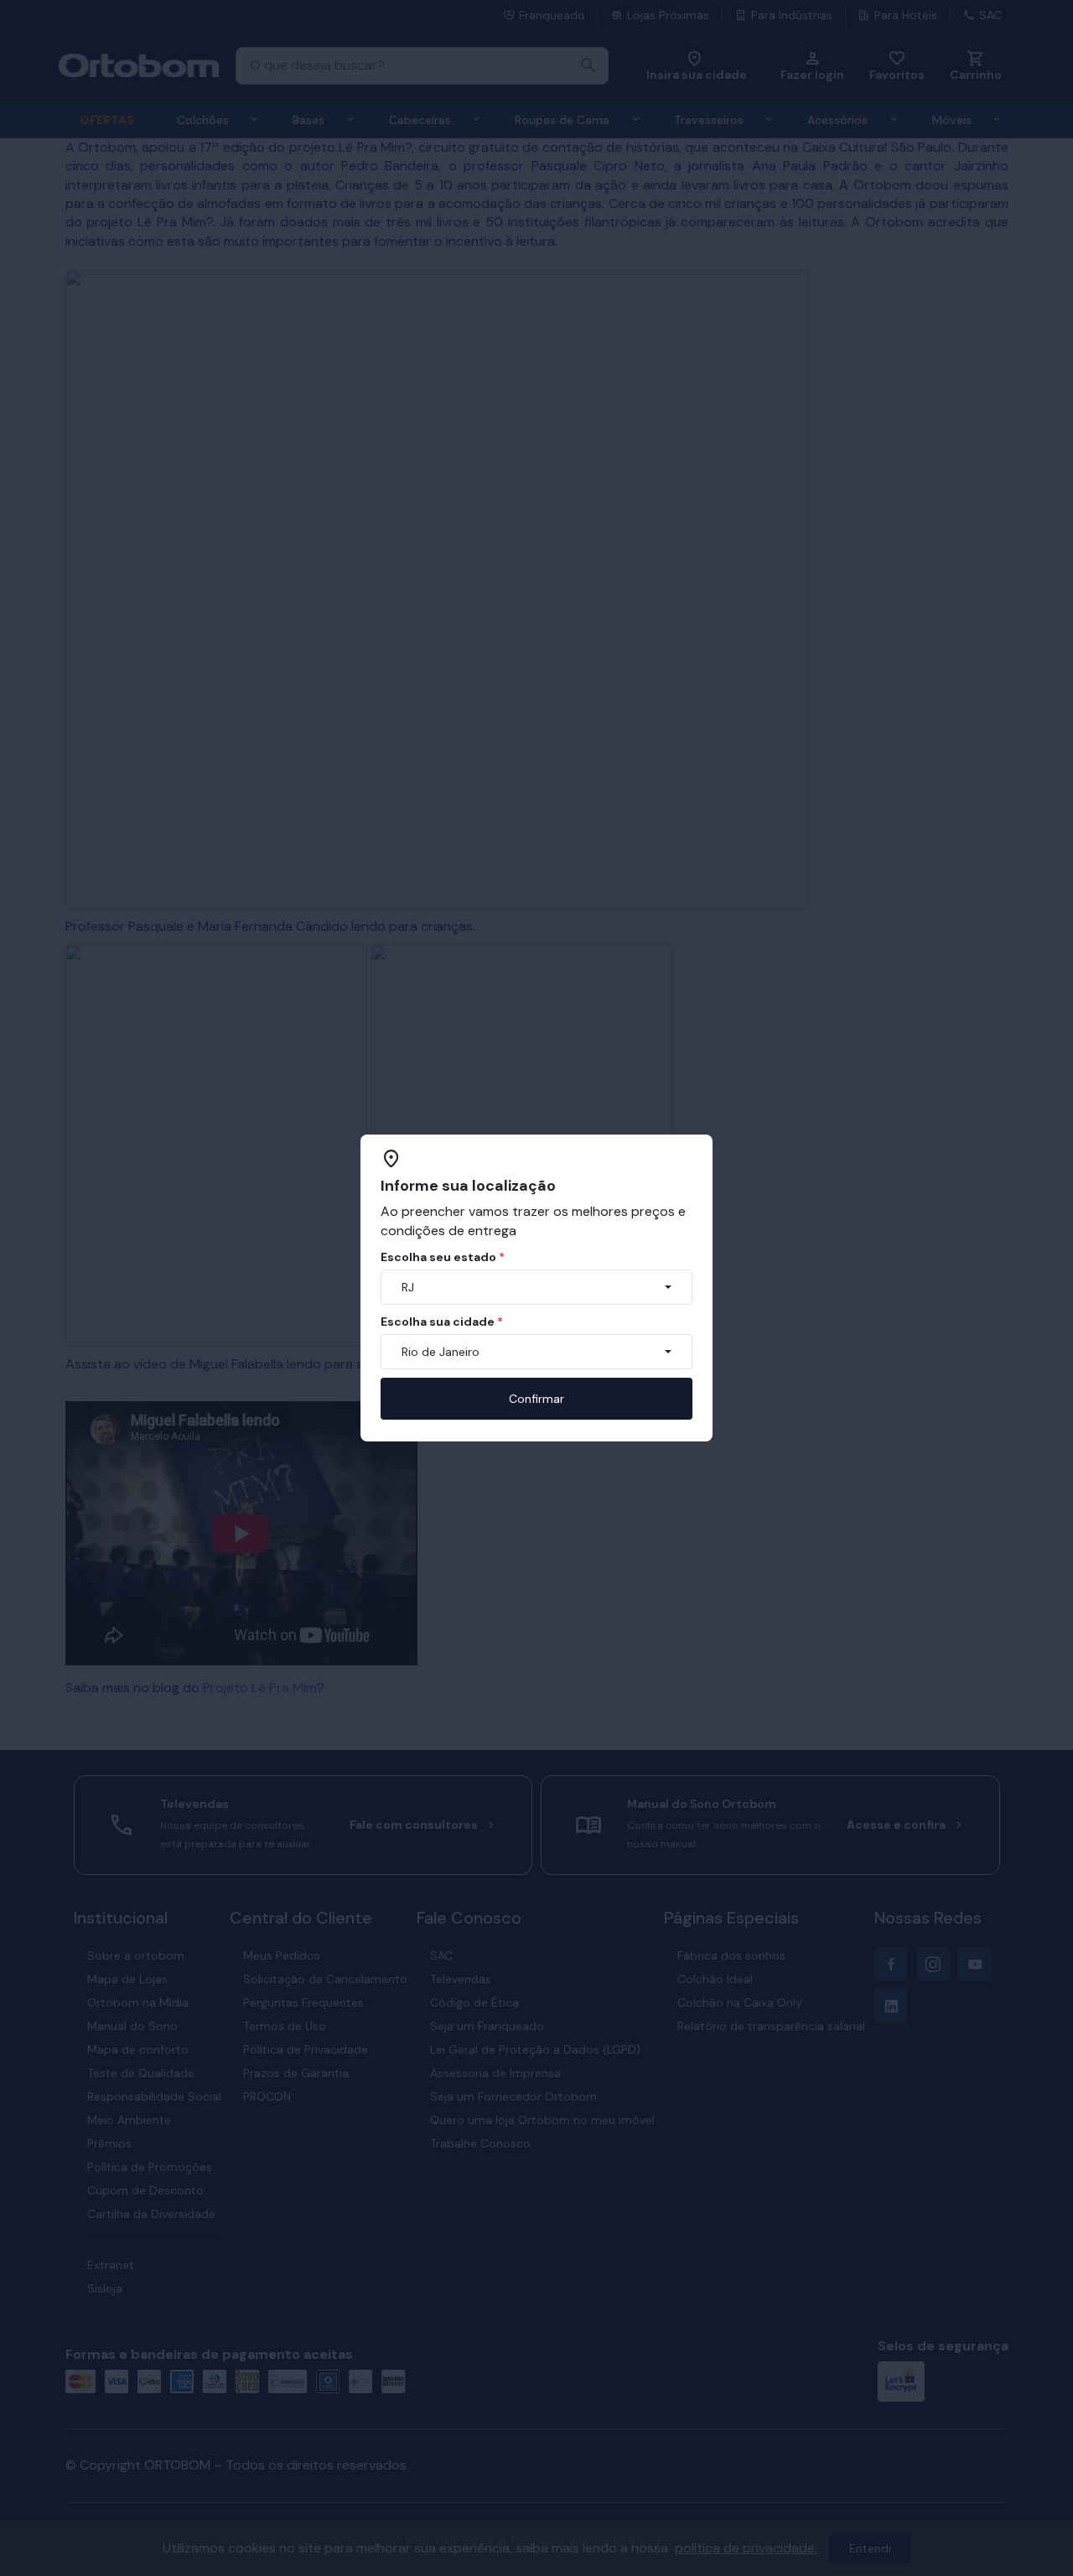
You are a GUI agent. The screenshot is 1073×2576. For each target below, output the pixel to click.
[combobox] (536, 1287)
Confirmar (536, 1399)
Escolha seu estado (443, 1257)
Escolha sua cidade (442, 1322)
